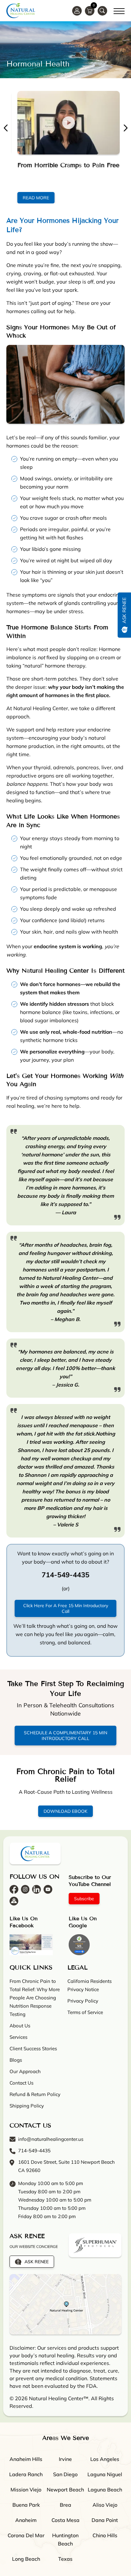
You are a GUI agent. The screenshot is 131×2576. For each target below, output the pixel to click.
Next (125, 128)
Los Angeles (105, 2459)
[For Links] (119, 10)
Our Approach (25, 2071)
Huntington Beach (65, 2539)
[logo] (21, 11)
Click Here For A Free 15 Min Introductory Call (66, 1608)
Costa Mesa (65, 2520)
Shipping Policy (27, 2105)
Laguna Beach (105, 2489)
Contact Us (21, 2083)
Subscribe (84, 1898)
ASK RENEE (37, 2261)
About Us (20, 2025)
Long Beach (26, 2559)
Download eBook (65, 1811)
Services (18, 2037)
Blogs (16, 2060)
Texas (65, 2559)
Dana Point (105, 2520)
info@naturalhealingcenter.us (51, 2139)
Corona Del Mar (26, 2535)
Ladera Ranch (26, 2474)
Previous (6, 128)
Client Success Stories (33, 2048)
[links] (102, 11)
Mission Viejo (26, 2489)
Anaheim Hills (26, 2459)
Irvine (65, 2459)
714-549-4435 (34, 2150)
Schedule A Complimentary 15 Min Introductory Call (65, 1736)
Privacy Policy (83, 2001)
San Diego (65, 2474)
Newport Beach (65, 2489)
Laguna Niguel (105, 2474)
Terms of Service (85, 2012)
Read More (33, 198)
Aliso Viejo (105, 2504)
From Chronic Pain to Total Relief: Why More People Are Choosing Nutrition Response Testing (35, 1997)
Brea (65, 2504)
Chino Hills (105, 2535)
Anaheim (26, 2520)
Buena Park (26, 2504)
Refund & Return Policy (35, 2094)
